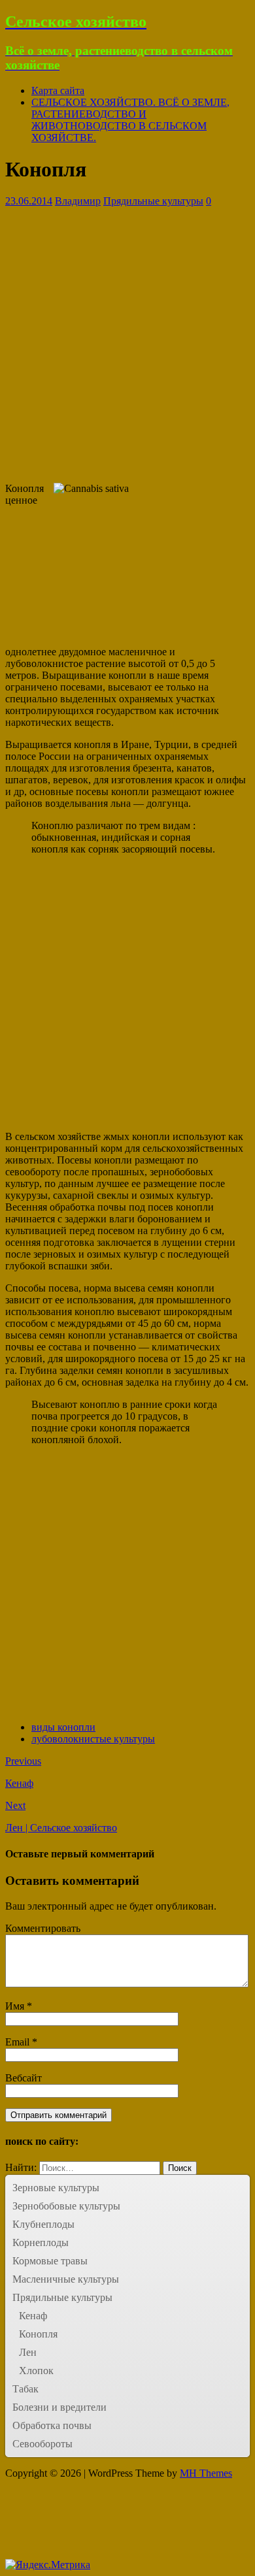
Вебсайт (24, 2078)
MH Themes (206, 2473)
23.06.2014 (29, 201)
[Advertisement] (127, 345)
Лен (28, 2352)
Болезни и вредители (59, 2407)
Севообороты (42, 2444)
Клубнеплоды (43, 2224)
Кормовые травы (50, 2261)
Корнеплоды (41, 2242)
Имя (16, 2006)
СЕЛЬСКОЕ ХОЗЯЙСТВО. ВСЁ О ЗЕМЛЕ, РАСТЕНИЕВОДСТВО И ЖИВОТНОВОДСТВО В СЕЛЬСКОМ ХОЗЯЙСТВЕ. (130, 120)
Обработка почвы (52, 2425)
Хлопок (36, 2371)
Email (19, 2042)
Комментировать (43, 1928)
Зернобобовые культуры (66, 2206)
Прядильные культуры (153, 201)
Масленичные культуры (66, 2279)
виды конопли (63, 1727)
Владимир (78, 201)
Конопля (38, 2334)
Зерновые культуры (56, 2188)
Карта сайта (58, 90)
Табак (25, 2389)
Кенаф (33, 2316)
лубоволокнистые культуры (93, 1739)
